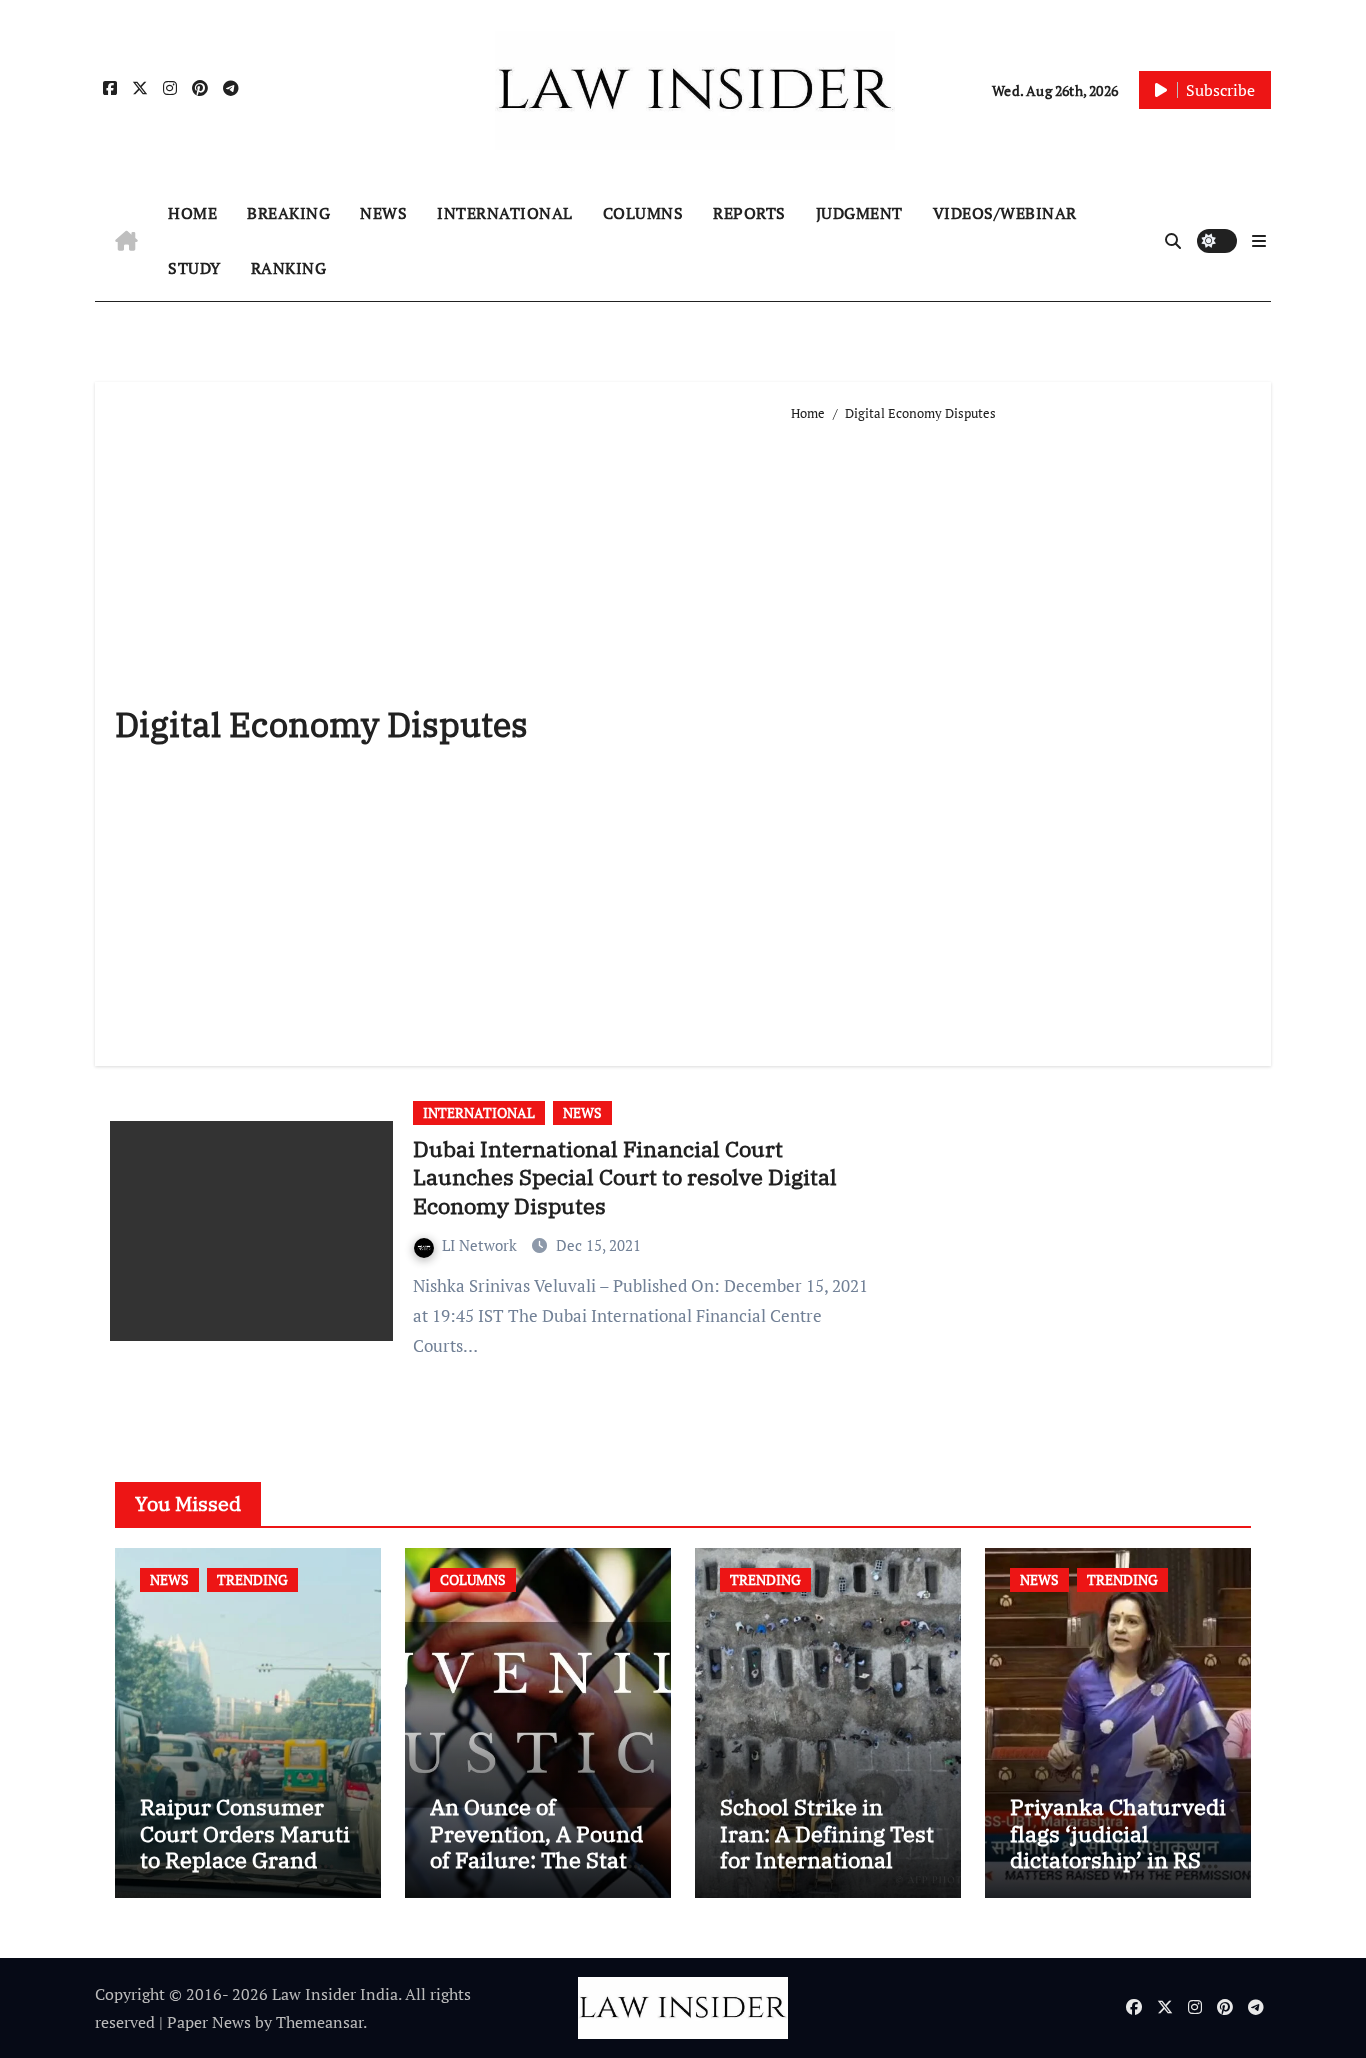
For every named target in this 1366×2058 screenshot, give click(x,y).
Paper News (209, 2022)
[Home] (126, 241)
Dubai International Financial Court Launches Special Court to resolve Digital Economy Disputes (625, 1177)
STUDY (194, 268)
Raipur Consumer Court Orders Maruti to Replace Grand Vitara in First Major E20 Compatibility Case (245, 1872)
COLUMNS (643, 213)
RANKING (289, 268)
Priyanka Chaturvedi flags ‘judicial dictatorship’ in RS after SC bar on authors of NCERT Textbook (1118, 1872)
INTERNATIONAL (505, 213)
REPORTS (749, 213)
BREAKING (288, 213)
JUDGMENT (859, 213)
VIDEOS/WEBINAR (1005, 213)
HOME (192, 213)
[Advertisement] (1021, 736)
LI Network (481, 1245)
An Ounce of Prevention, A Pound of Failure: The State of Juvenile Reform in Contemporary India (536, 1872)
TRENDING (252, 1579)
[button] (1259, 241)
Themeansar (319, 2022)
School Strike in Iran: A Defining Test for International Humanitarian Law (827, 1846)
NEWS (383, 213)
